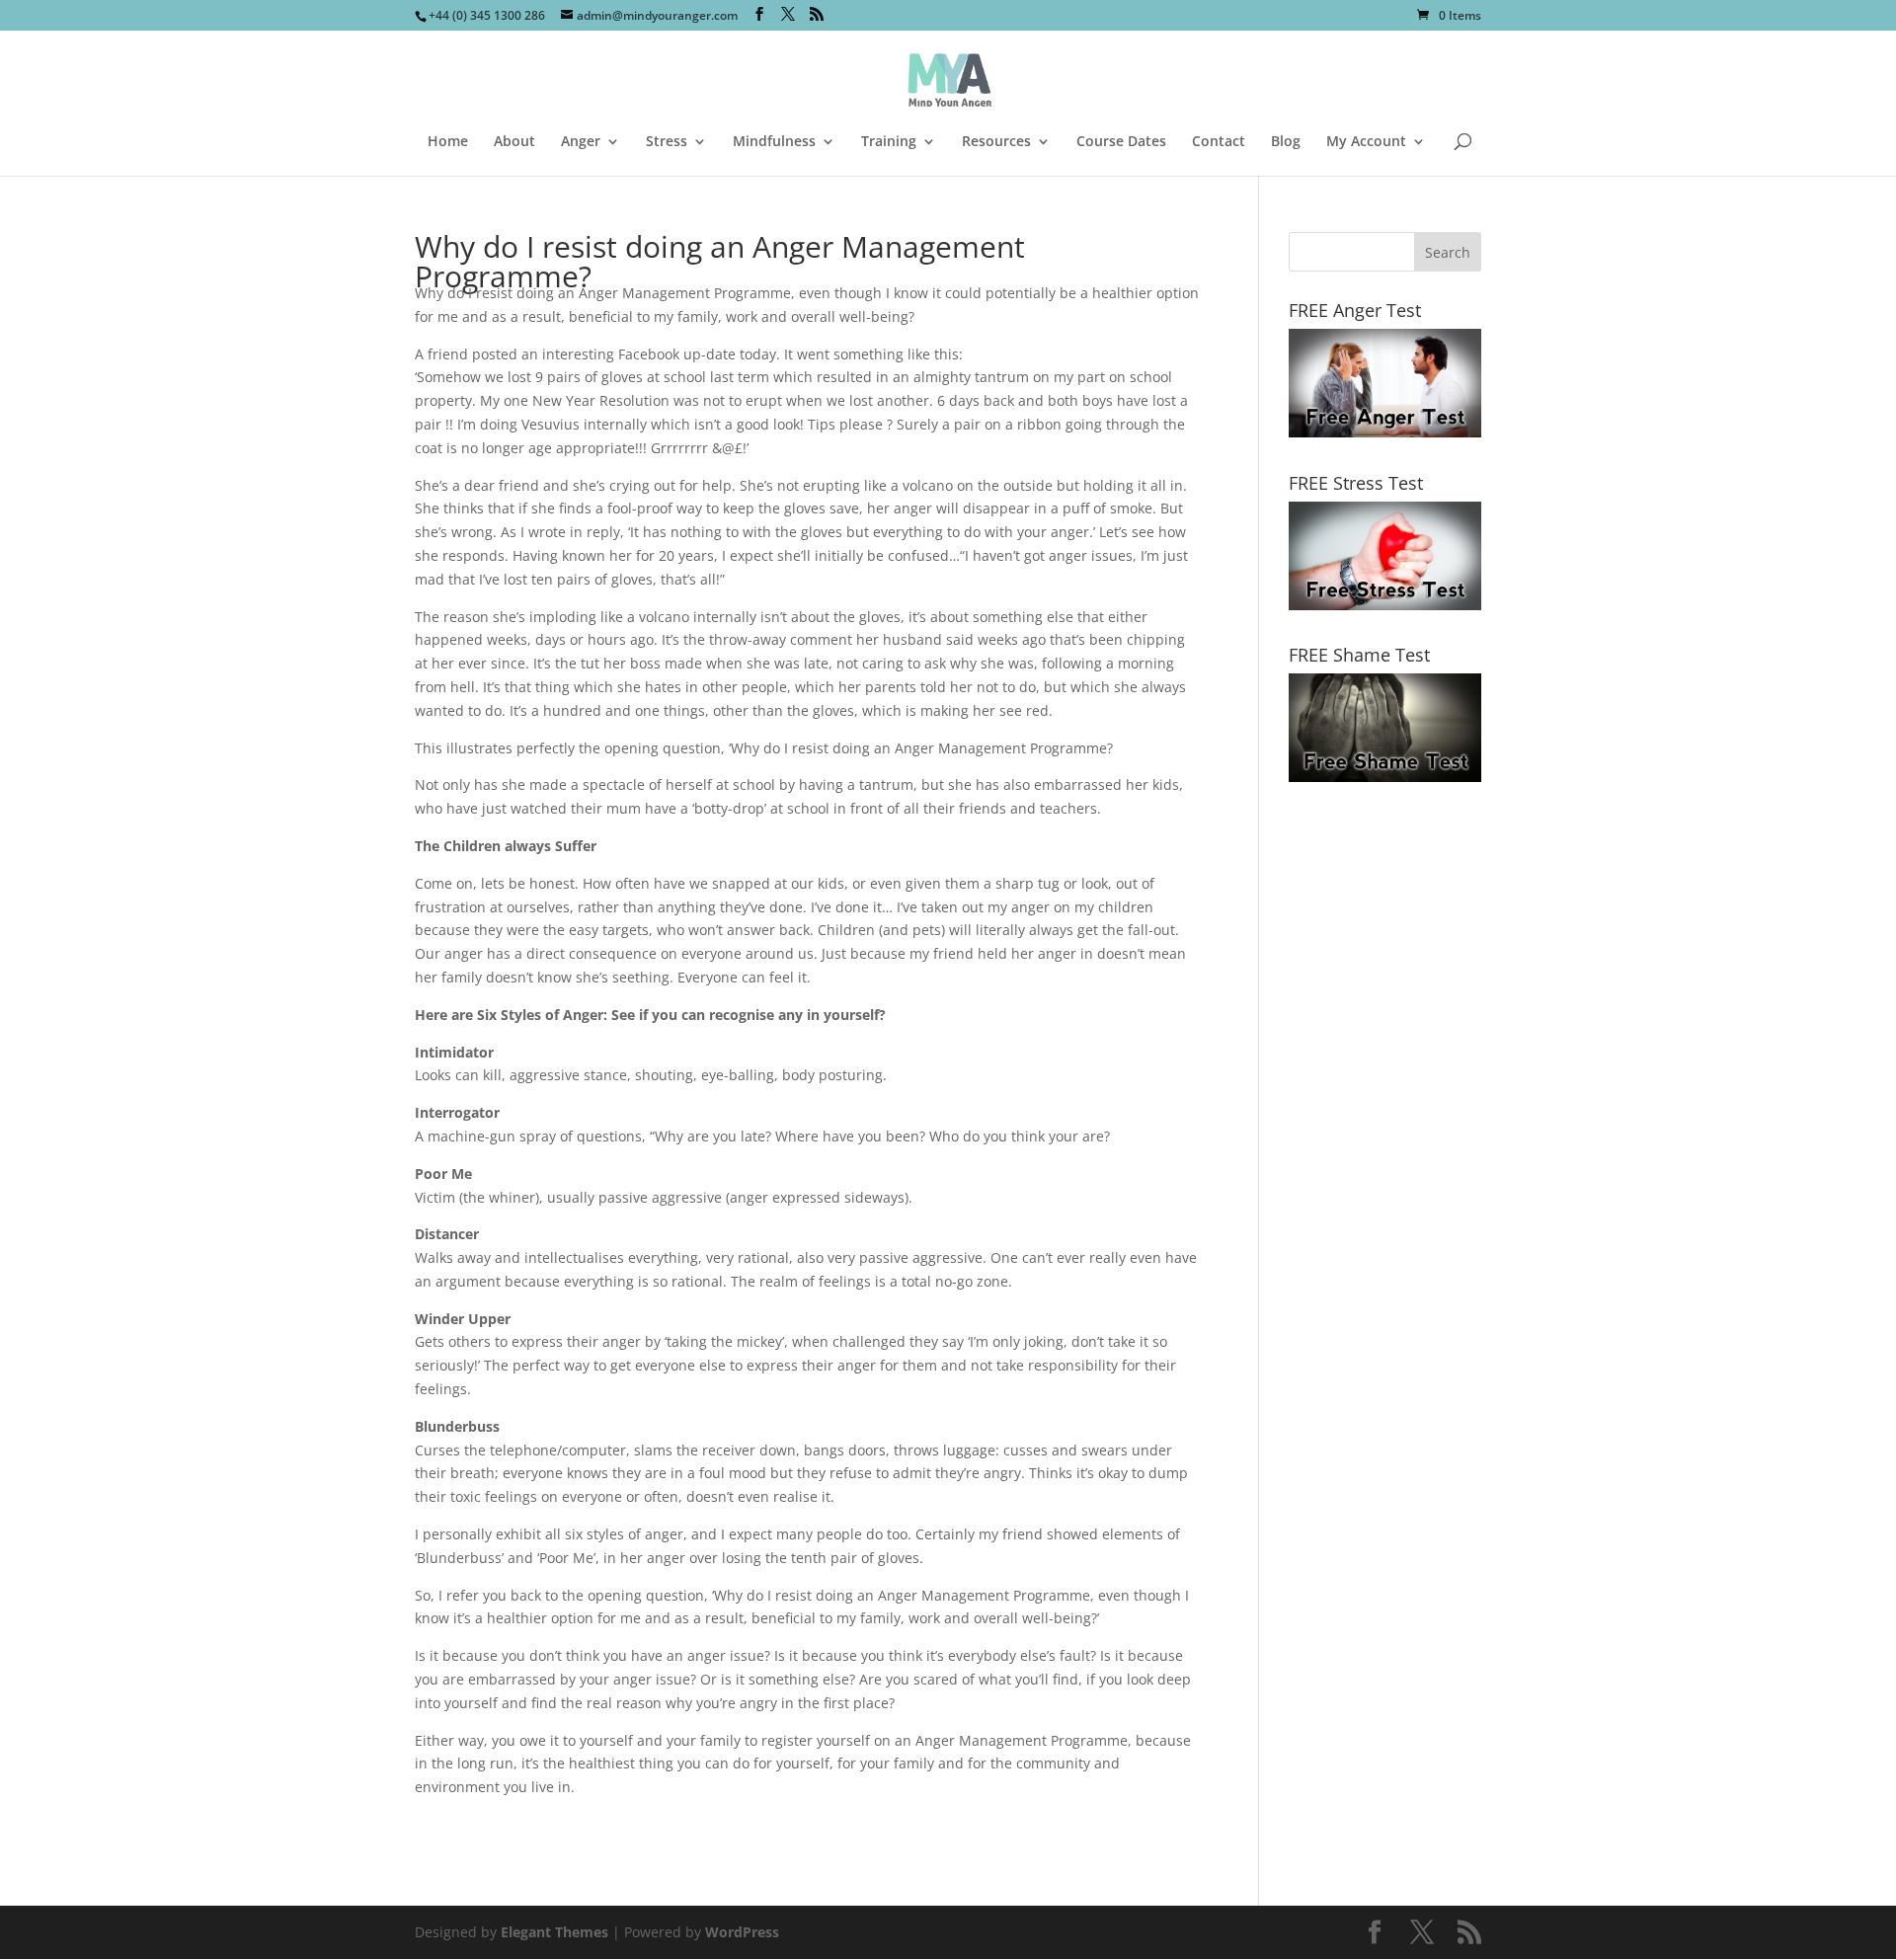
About (514, 142)
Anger (581, 142)
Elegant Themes (554, 1932)
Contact (1219, 142)
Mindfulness (774, 142)
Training (889, 142)
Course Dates (1121, 142)
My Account (1366, 142)
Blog (1286, 142)
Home (448, 142)
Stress (667, 142)
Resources (996, 142)
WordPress (742, 1932)
